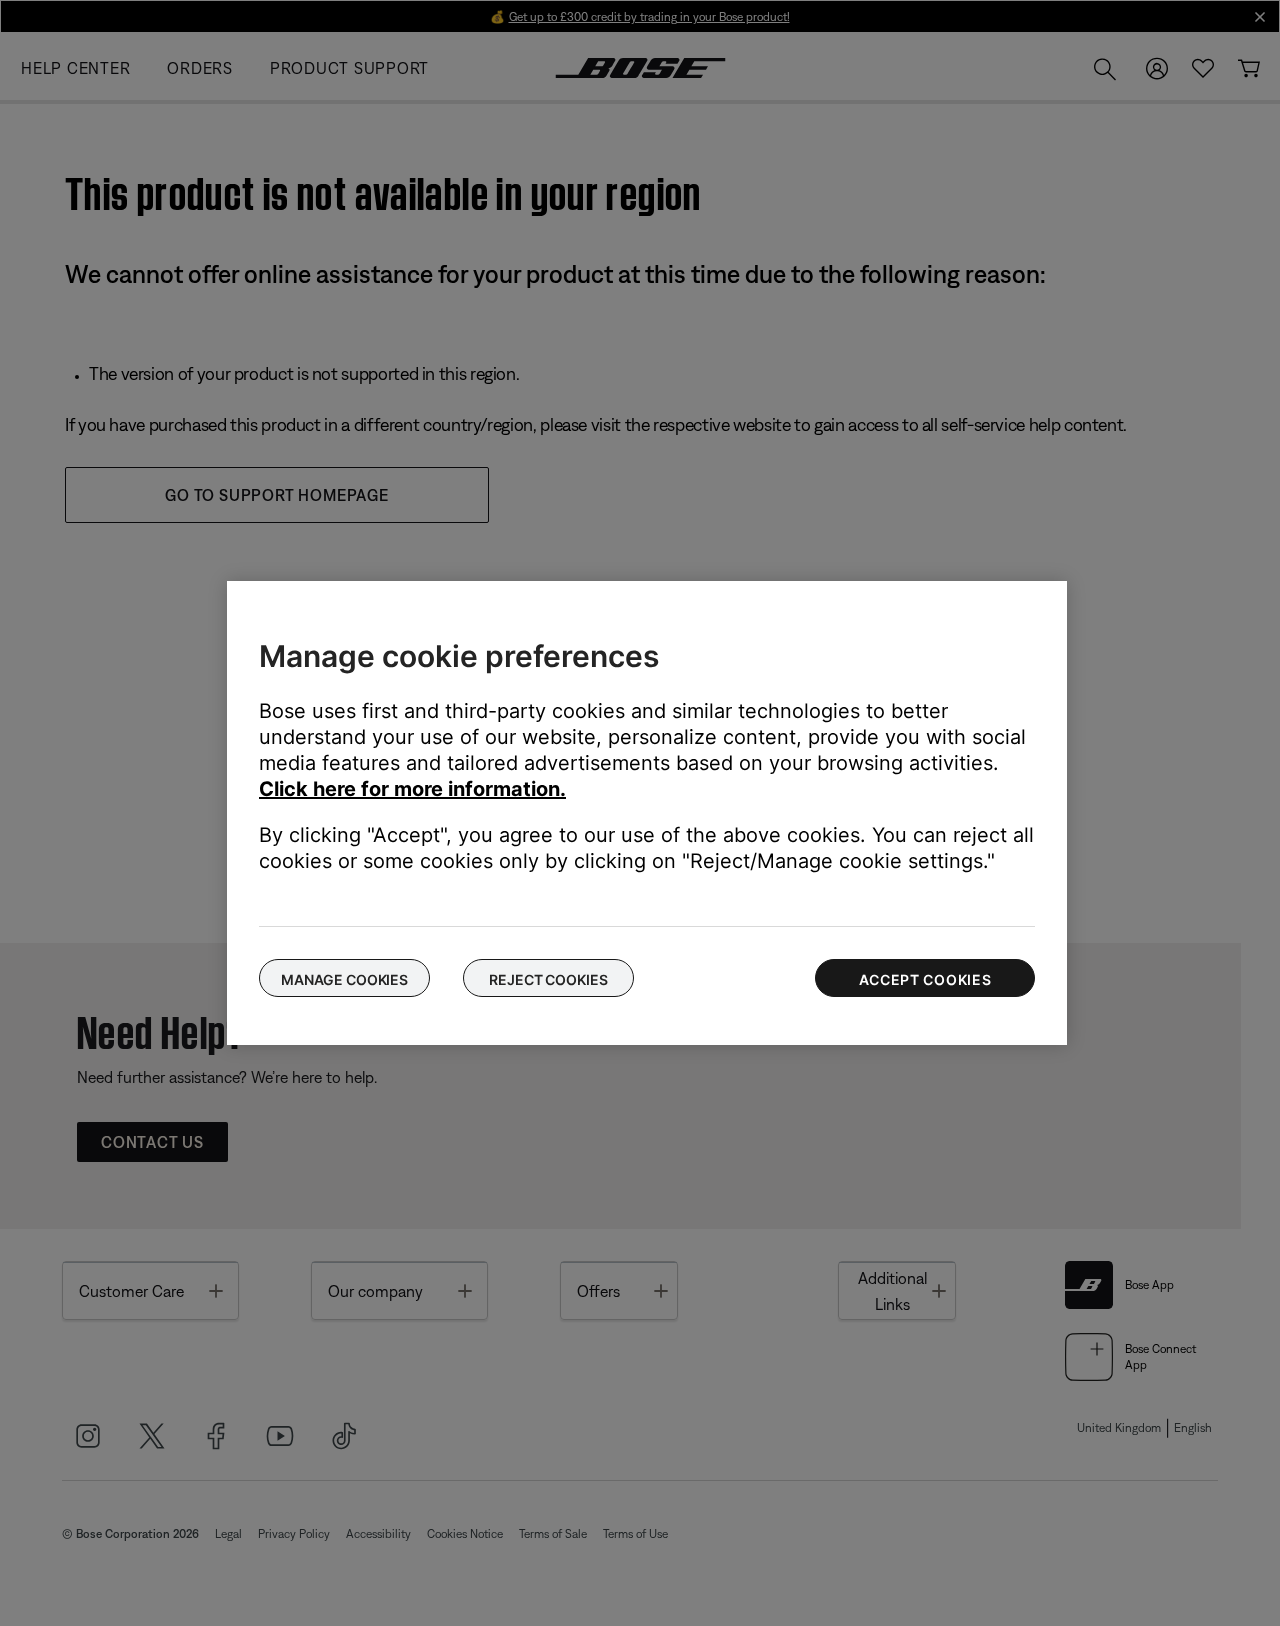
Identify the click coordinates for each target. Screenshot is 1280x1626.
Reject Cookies (548, 979)
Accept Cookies (925, 979)
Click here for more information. (412, 789)
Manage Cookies (344, 979)
